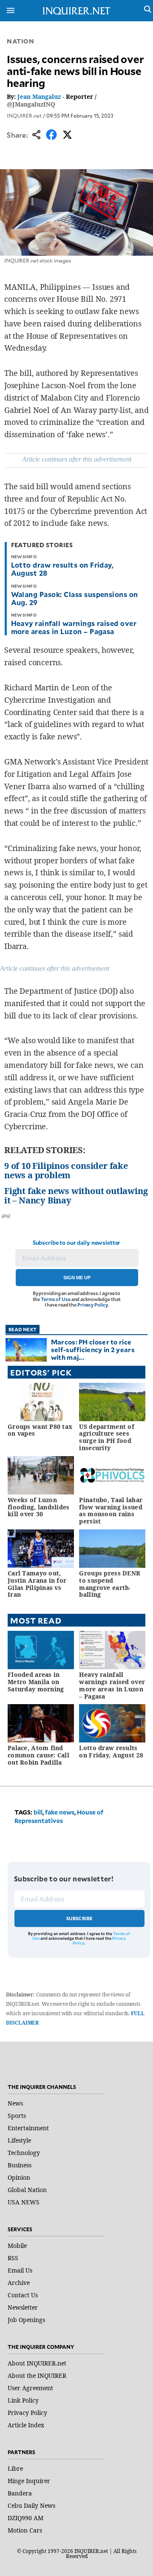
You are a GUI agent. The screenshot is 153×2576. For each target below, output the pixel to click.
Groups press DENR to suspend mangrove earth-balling (110, 1584)
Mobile (17, 2246)
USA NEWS (24, 2202)
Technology (24, 2153)
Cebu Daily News (31, 2505)
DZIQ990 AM (25, 2518)
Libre (15, 2468)
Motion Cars (25, 2530)
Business (20, 2165)
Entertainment (28, 2128)
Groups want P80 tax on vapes (40, 1430)
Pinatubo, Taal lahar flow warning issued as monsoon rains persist (111, 1510)
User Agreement (30, 2388)
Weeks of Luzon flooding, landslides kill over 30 (39, 1507)
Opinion (19, 2177)
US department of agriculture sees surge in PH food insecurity (106, 1437)
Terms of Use (56, 1299)
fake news (60, 1812)
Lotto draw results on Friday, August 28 (62, 569)
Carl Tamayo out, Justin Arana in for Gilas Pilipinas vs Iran (37, 1584)
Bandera (20, 2493)
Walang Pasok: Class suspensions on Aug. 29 (75, 598)
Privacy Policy (92, 1305)
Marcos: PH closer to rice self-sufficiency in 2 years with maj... (93, 1349)
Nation (20, 41)
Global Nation (27, 2190)
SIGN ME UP (77, 1278)
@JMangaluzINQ (31, 104)
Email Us (20, 2270)
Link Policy (23, 2400)
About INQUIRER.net (37, 2363)
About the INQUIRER (37, 2376)
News (15, 2103)
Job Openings (26, 2320)
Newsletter (23, 2307)
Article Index (26, 2425)
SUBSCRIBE (80, 1918)
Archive (19, 2283)
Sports (17, 2116)
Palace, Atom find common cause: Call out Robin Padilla (38, 1755)
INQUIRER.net (24, 115)
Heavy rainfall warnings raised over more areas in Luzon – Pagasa (74, 627)
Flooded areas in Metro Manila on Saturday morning (36, 1682)
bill (38, 1812)
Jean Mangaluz (39, 97)
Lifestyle (19, 2140)
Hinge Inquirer (29, 2481)
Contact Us (23, 2295)
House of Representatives (59, 1816)
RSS (13, 2258)
